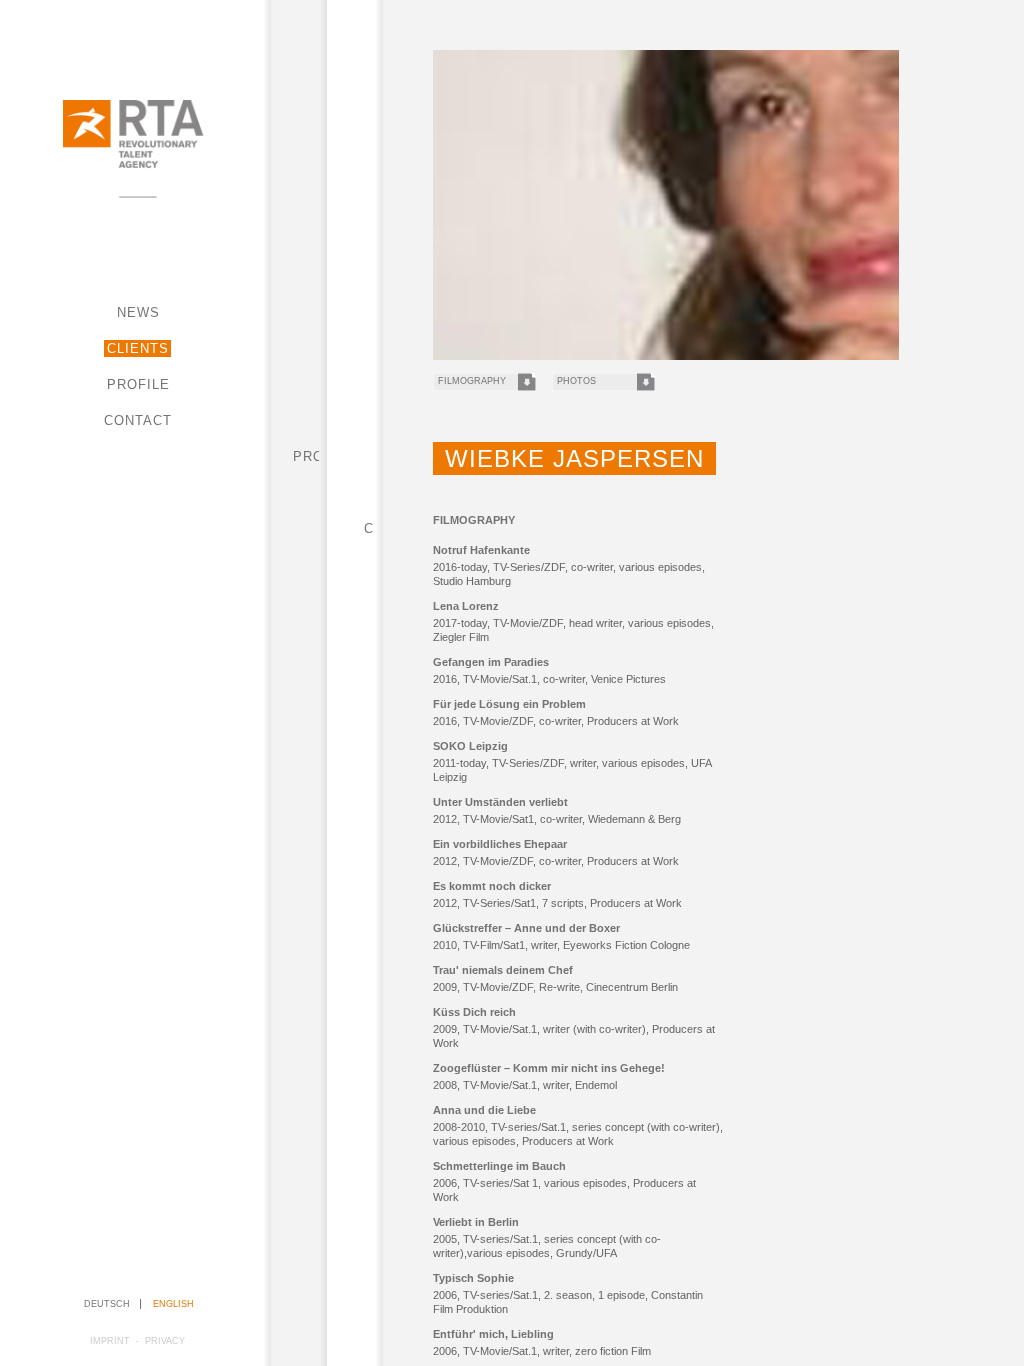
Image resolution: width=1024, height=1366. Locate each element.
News (138, 312)
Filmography (472, 381)
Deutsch (107, 1304)
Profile (138, 384)
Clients (138, 348)
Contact (138, 420)
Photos (576, 381)
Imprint (110, 1341)
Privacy (165, 1341)
